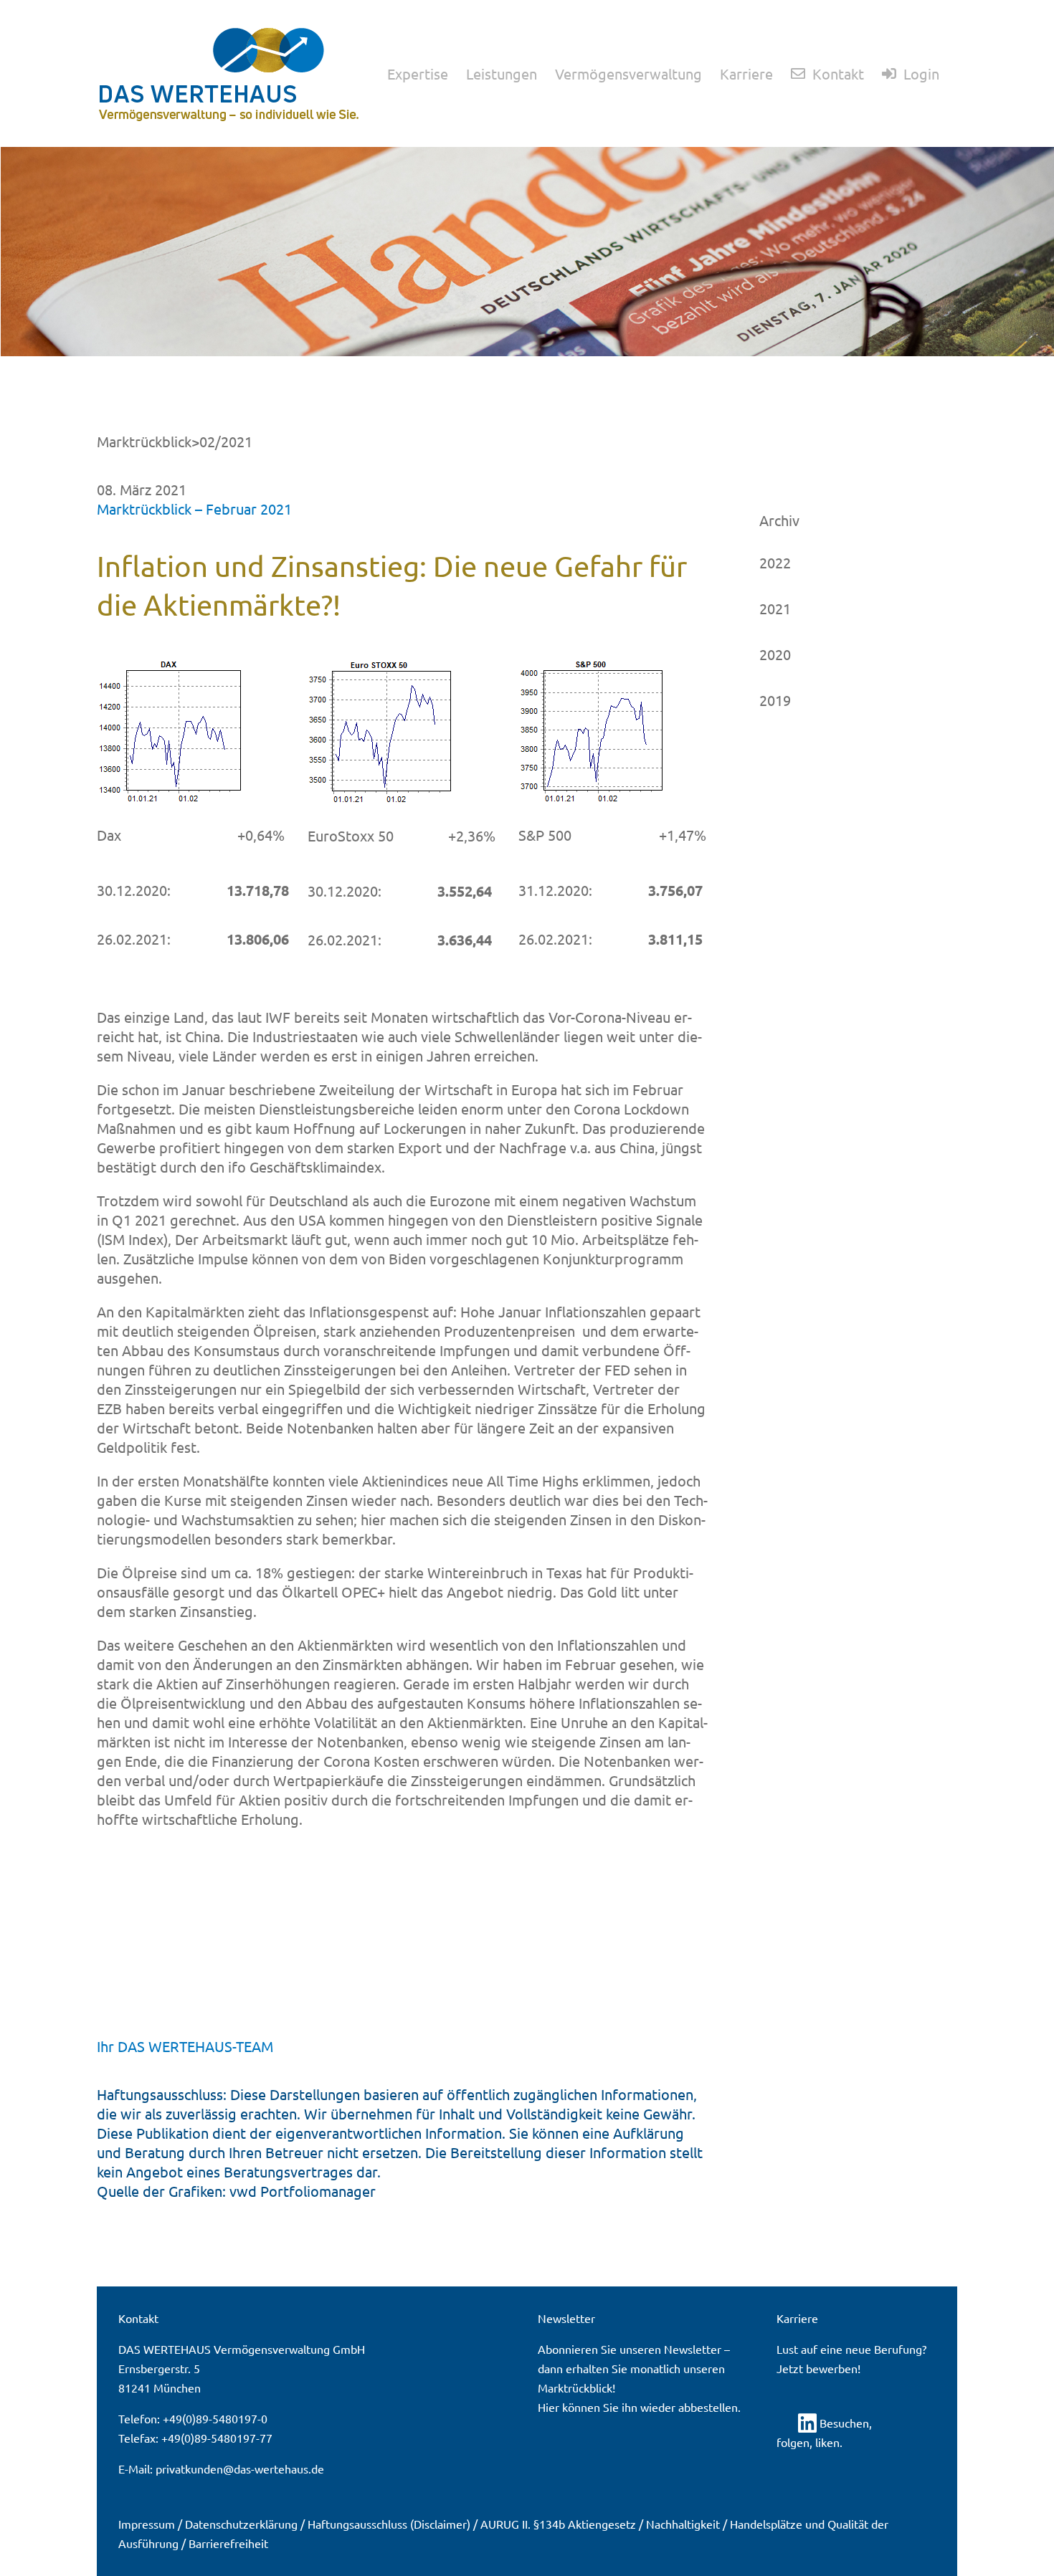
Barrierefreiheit (228, 2543)
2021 (775, 608)
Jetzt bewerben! (818, 2368)
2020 (775, 654)
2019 (775, 700)
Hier (549, 2407)
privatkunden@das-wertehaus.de (240, 2468)
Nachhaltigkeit (683, 2524)
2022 (775, 562)
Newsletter (693, 2349)
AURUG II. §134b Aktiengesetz (558, 2524)
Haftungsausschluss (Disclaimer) (389, 2524)
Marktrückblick (144, 441)
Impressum (147, 2524)
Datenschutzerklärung (241, 2524)
